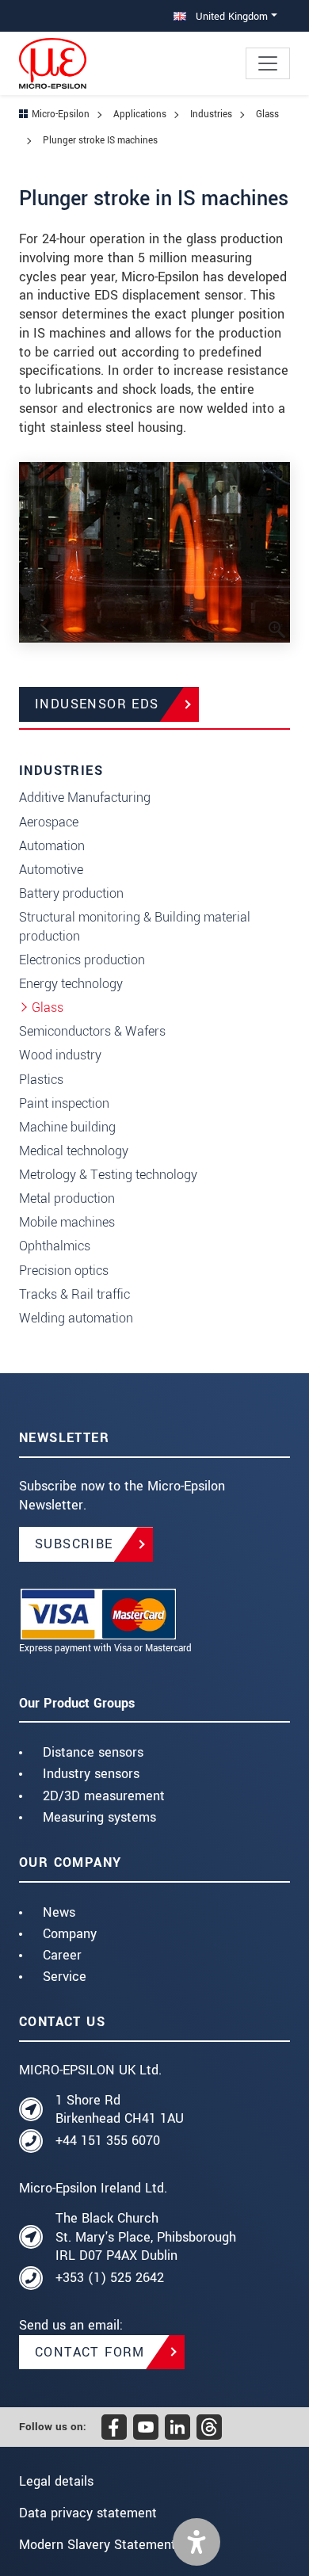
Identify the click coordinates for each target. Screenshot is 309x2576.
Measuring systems (99, 1817)
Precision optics (64, 1271)
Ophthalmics (55, 1246)
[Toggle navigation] (268, 63)
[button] (196, 2542)
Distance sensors (93, 1752)
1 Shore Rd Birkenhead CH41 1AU (120, 2110)
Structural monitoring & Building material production (135, 927)
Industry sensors (91, 1774)
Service (65, 1977)
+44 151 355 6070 (108, 2141)
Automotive (51, 870)
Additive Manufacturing (85, 798)
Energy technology (71, 984)
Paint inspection (64, 1103)
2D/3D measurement (104, 1796)
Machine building (67, 1127)
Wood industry (60, 1055)
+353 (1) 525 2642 (110, 2278)
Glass (48, 1008)
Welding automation (76, 1318)
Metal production (67, 1198)
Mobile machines (67, 1222)
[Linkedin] (177, 2427)
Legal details (56, 2481)
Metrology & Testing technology (108, 1175)
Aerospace (49, 822)
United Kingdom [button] (230, 16)
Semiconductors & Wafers (92, 1031)
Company (70, 1934)
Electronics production (82, 960)
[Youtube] (146, 2427)
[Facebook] (114, 2427)
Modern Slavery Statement (97, 2545)
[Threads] (209, 2427)
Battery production (71, 893)
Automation (52, 846)
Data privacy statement (88, 2513)
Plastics (41, 1080)
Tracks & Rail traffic (74, 1294)
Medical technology (74, 1151)
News (59, 1912)
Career (62, 1955)
